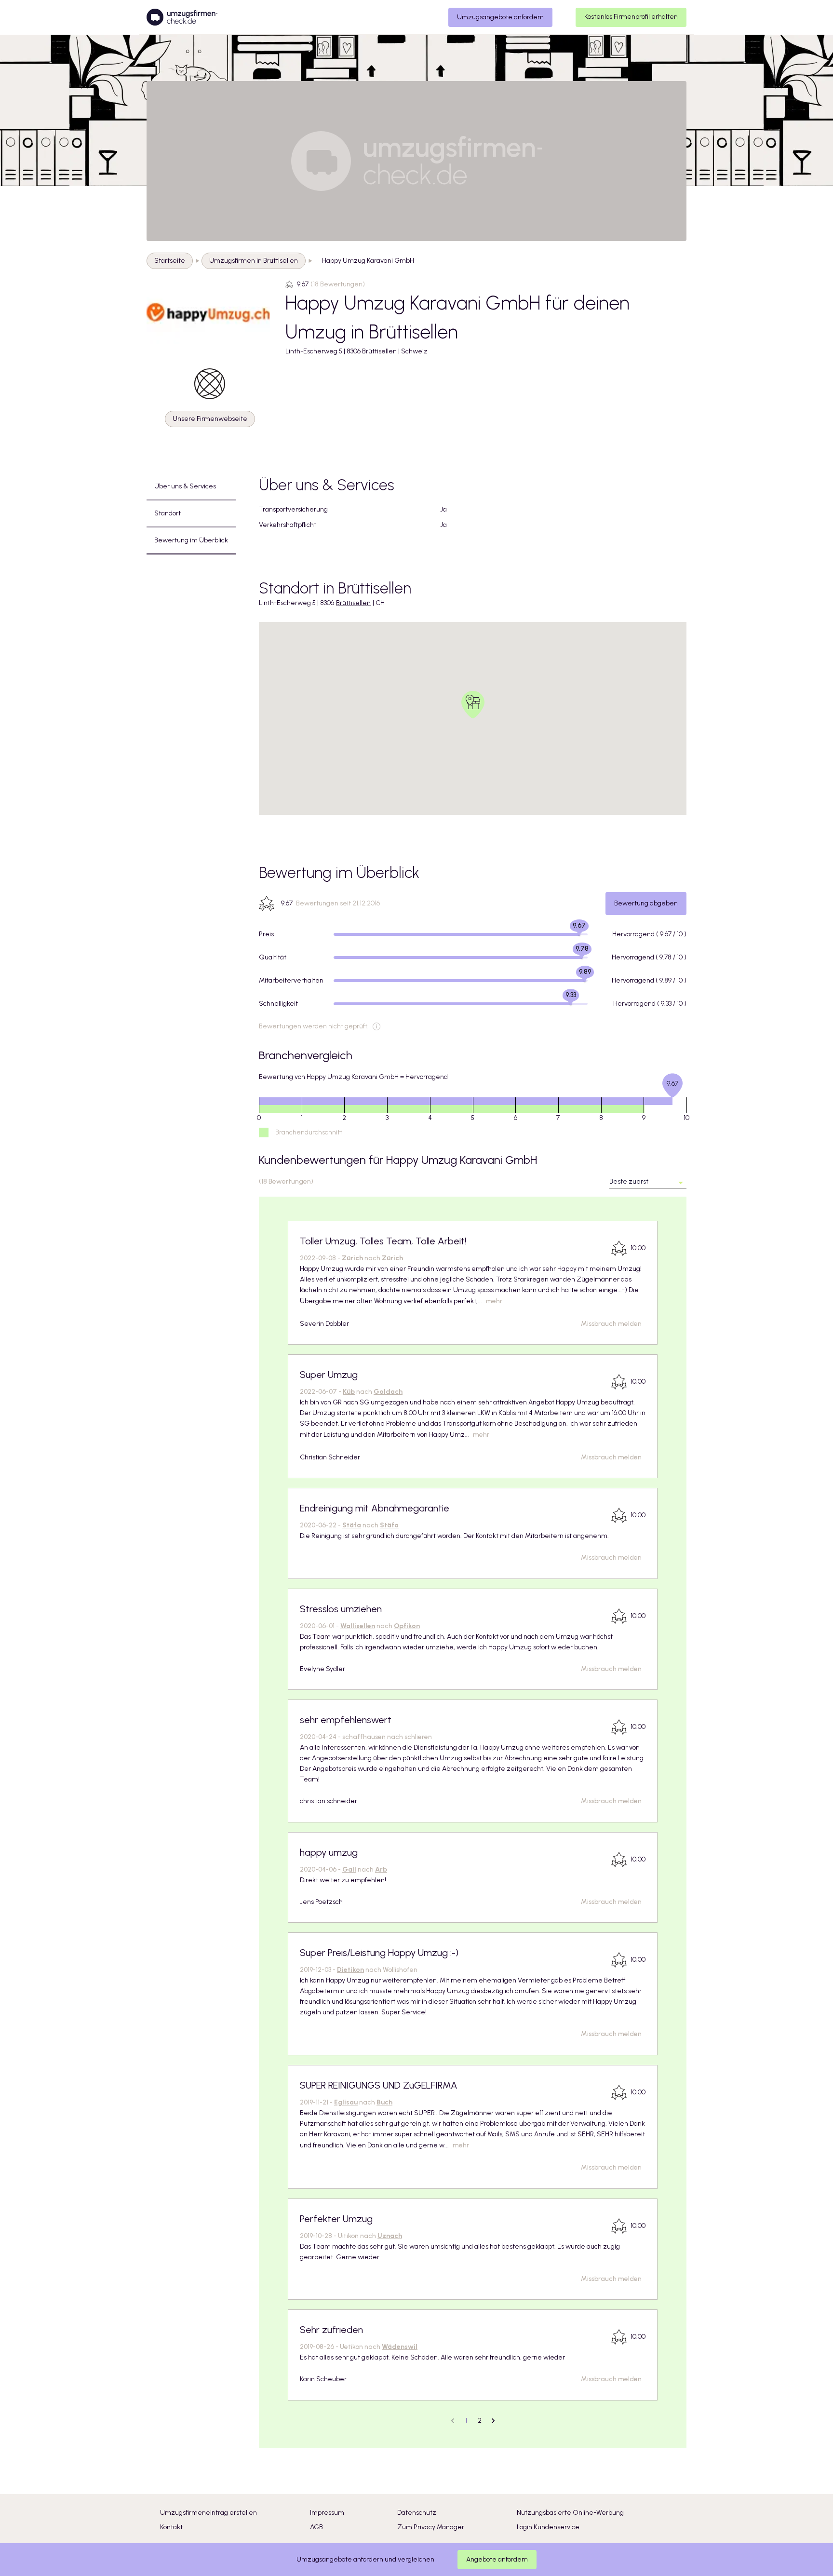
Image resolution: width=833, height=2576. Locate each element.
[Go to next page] (493, 2421)
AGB (316, 2527)
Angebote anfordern (497, 2559)
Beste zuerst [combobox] (629, 1181)
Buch (384, 2102)
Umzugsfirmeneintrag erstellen (208, 2513)
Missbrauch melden (611, 1324)
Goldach (388, 1392)
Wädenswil (400, 2347)
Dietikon (350, 1970)
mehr (494, 1301)
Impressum (327, 2513)
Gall (349, 1869)
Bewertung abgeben (646, 903)
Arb (381, 1869)
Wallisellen (358, 1626)
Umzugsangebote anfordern (500, 17)
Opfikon (407, 1626)
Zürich (352, 1258)
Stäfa (352, 1525)
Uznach (390, 2236)
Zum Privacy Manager (431, 2527)
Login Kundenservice (548, 2527)
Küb (349, 1392)
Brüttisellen (353, 603)
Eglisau (346, 2102)
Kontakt (171, 2527)
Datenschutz (417, 2513)
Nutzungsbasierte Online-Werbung (570, 2513)
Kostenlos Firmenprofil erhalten (631, 17)
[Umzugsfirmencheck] (182, 17)
